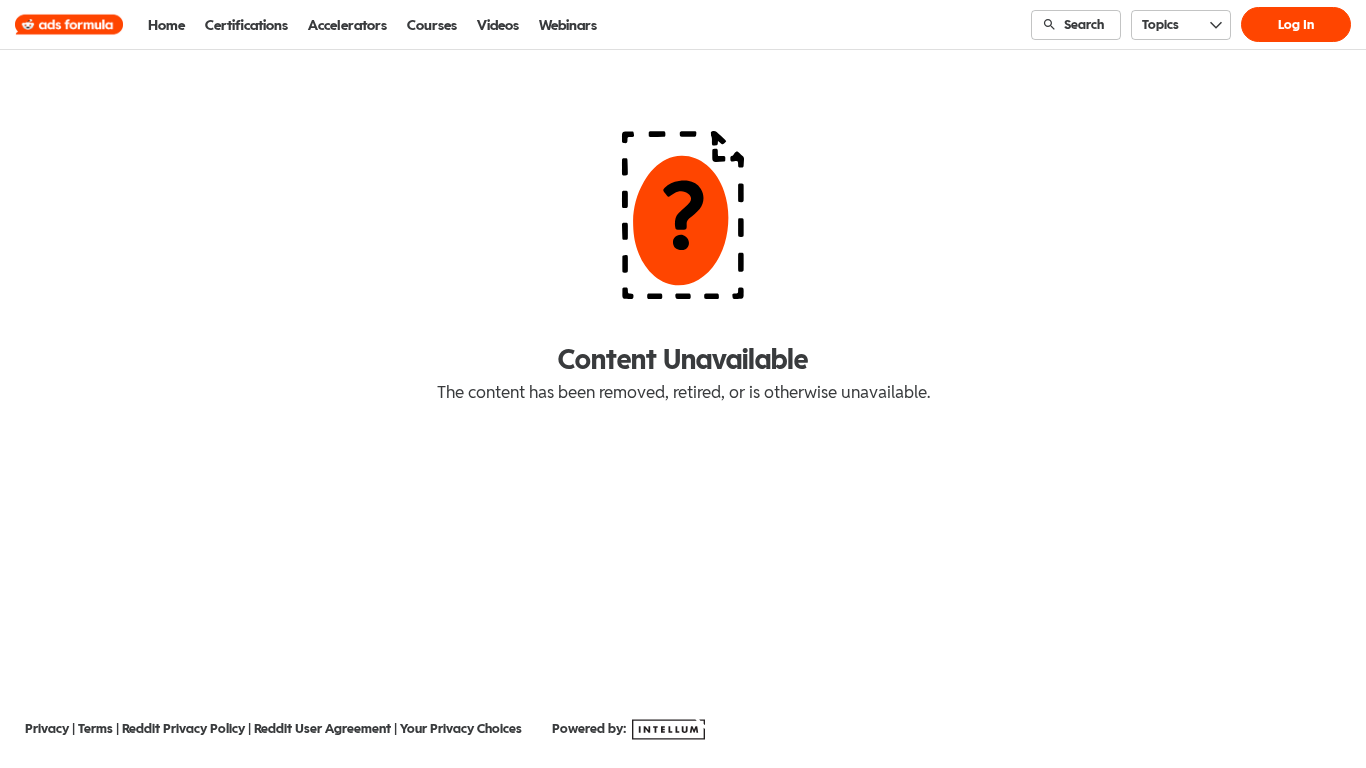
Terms (95, 728)
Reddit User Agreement (322, 728)
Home (166, 25)
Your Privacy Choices (461, 728)
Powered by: (590, 728)
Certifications (246, 25)
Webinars (568, 25)
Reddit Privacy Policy (183, 728)
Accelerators (347, 25)
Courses (432, 25)
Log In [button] (1296, 24)
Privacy (47, 728)
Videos (498, 25)
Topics (1160, 24)
